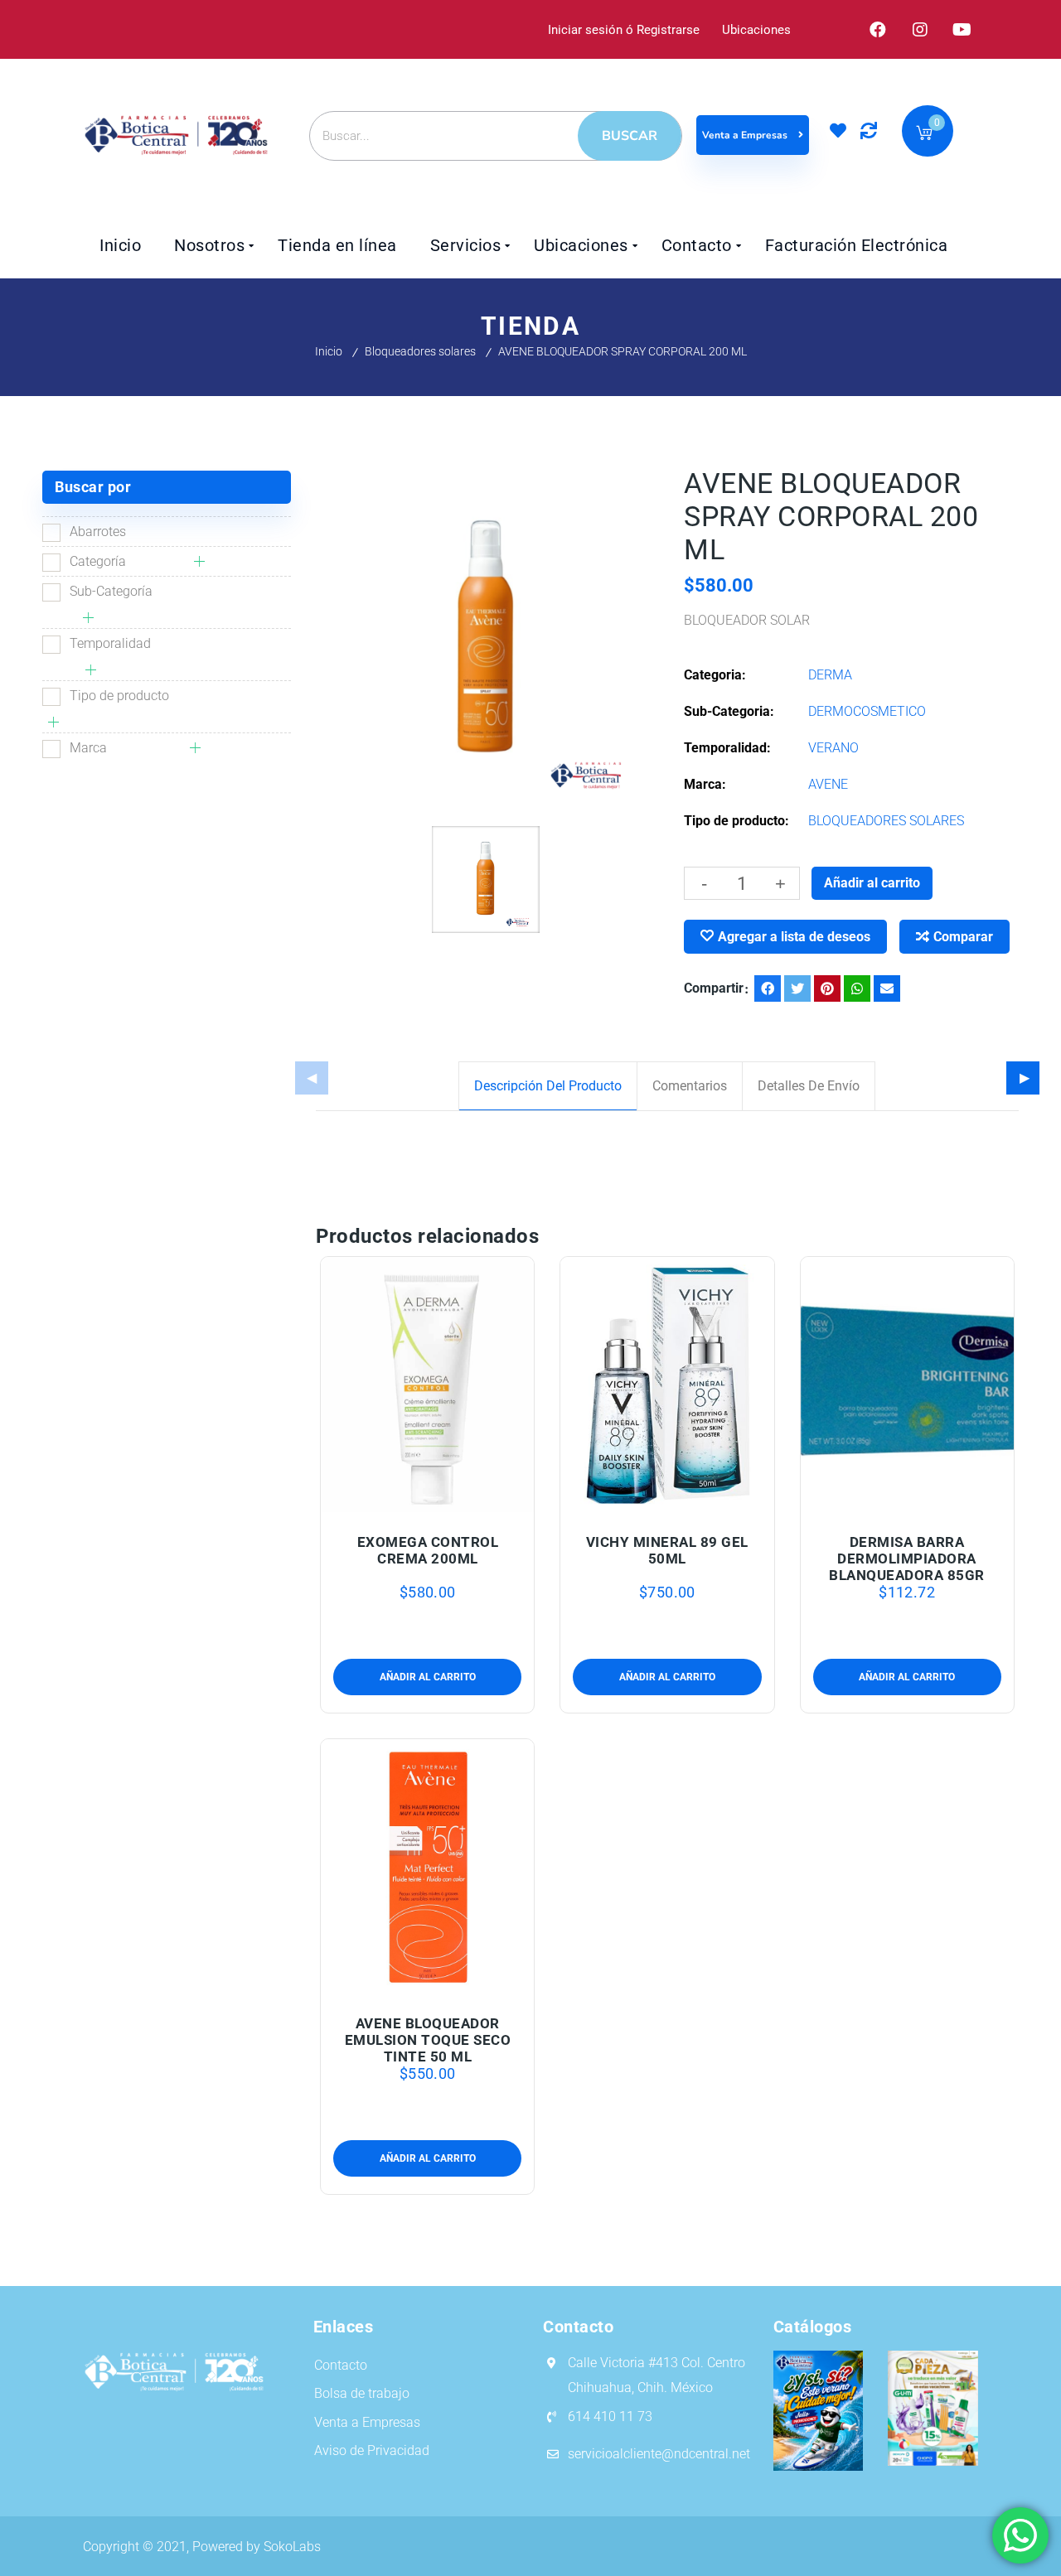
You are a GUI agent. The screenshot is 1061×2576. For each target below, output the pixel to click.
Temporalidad (110, 643)
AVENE (828, 784)
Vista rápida (463, 1503)
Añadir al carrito (872, 883)
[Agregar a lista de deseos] (428, 1503)
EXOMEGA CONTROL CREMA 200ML (428, 1550)
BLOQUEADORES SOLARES (886, 821)
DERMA (830, 675)
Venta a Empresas (746, 135)
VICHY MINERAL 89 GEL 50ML (667, 1550)
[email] (887, 988)
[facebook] (768, 988)
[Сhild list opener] (202, 561)
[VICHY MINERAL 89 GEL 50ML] (667, 1385)
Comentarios (690, 1086)
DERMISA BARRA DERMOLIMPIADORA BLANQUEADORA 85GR (907, 1559)
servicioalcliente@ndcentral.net (659, 2454)
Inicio (329, 351)
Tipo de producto (119, 696)
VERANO (833, 748)
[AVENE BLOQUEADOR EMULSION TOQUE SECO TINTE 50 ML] (428, 1867)
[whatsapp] (857, 988)
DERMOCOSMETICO (867, 711)
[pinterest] (827, 988)
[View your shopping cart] (924, 135)
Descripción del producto (548, 1086)
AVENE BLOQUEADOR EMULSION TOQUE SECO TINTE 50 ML (428, 2040)
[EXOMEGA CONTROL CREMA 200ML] (428, 1385)
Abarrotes (98, 532)
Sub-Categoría (111, 591)
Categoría (98, 561)
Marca (88, 748)
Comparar (963, 937)
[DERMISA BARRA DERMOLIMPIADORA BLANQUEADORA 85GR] (908, 1385)
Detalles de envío (809, 1086)
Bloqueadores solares (420, 351)
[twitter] (797, 988)
